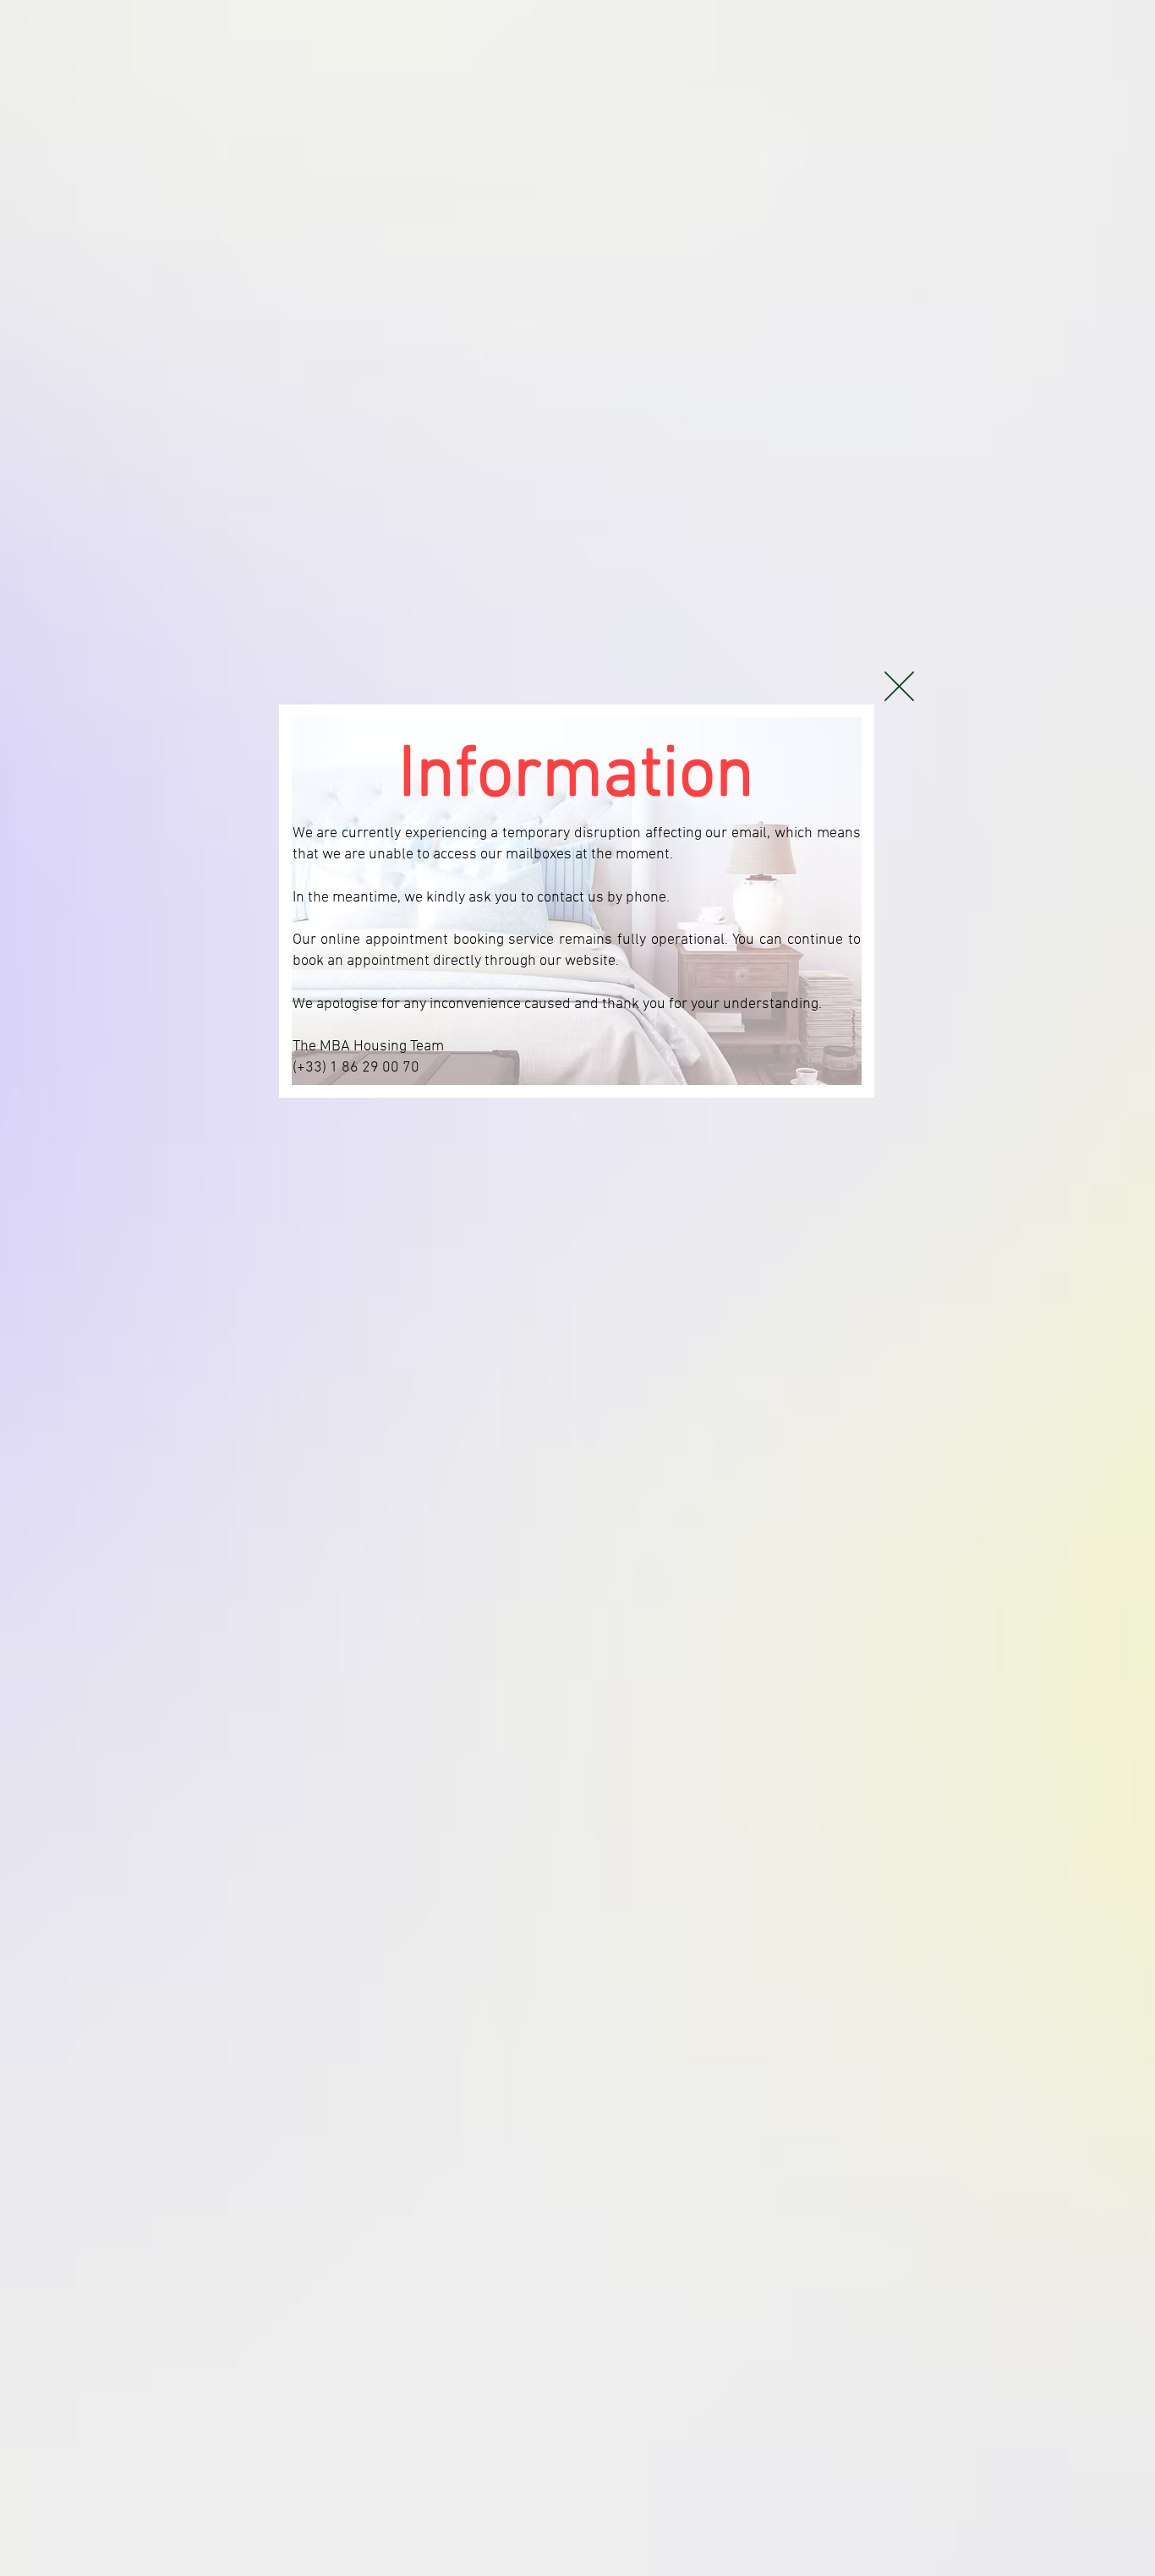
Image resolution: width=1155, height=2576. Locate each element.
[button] (899, 686)
